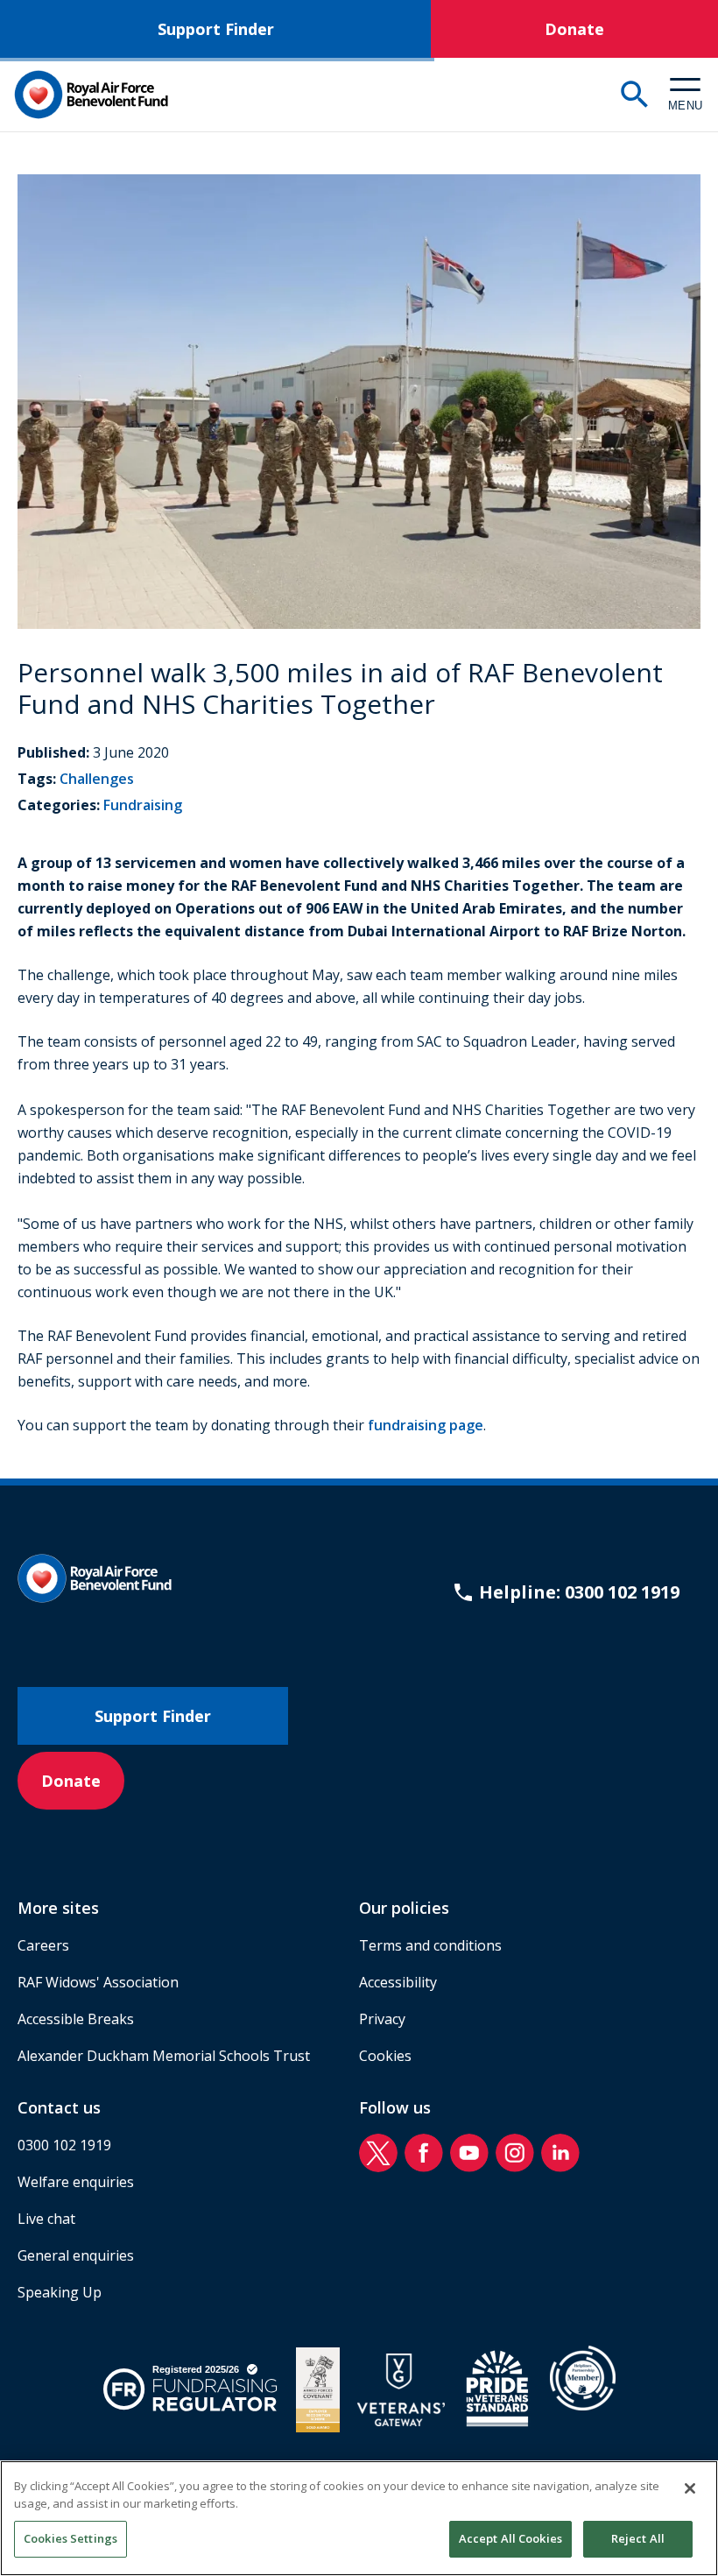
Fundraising (143, 805)
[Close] (690, 2488)
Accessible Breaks (76, 2019)
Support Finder (216, 29)
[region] (359, 2518)
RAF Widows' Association (98, 1982)
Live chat (46, 2219)
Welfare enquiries (76, 2182)
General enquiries (76, 2255)
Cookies (385, 2056)
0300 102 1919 (64, 2145)
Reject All (638, 2538)
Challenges (97, 779)
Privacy (382, 2019)
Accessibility (398, 1982)
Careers (43, 1945)
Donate (574, 29)
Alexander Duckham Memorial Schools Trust (164, 2056)
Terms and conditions (430, 1945)
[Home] (91, 95)
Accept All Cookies (510, 2538)
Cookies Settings (70, 2538)
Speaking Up (60, 2292)
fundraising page (426, 1425)
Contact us (59, 2107)
